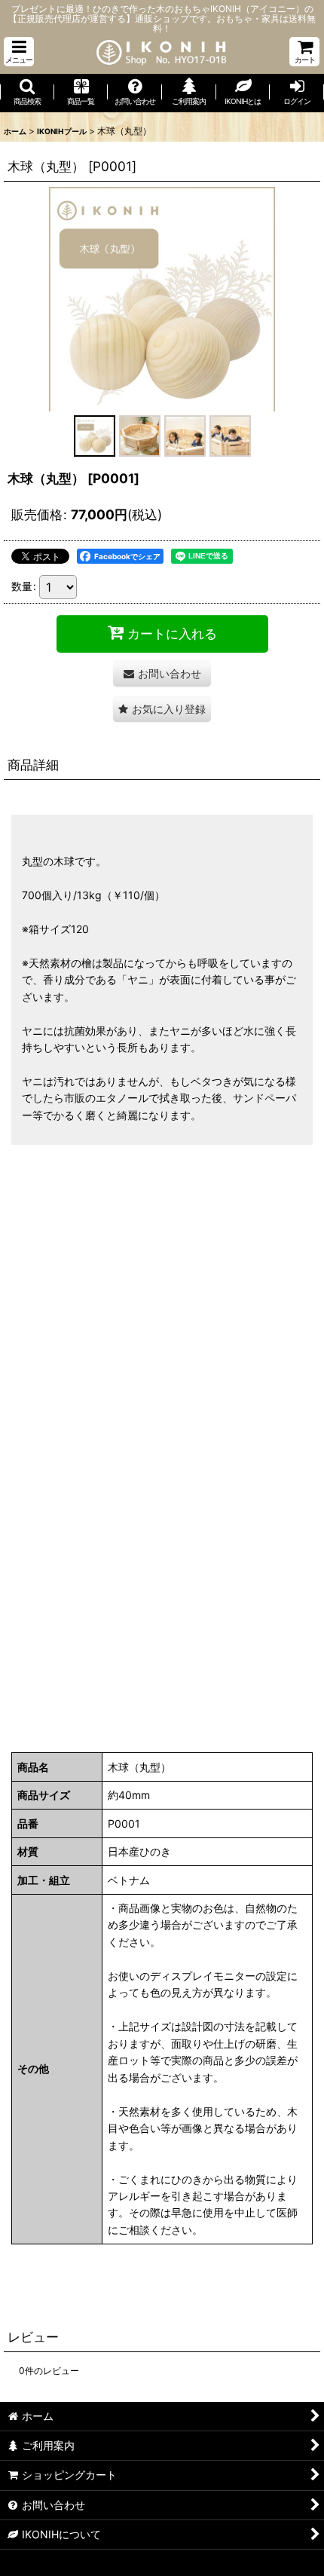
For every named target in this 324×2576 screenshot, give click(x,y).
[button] (19, 52)
